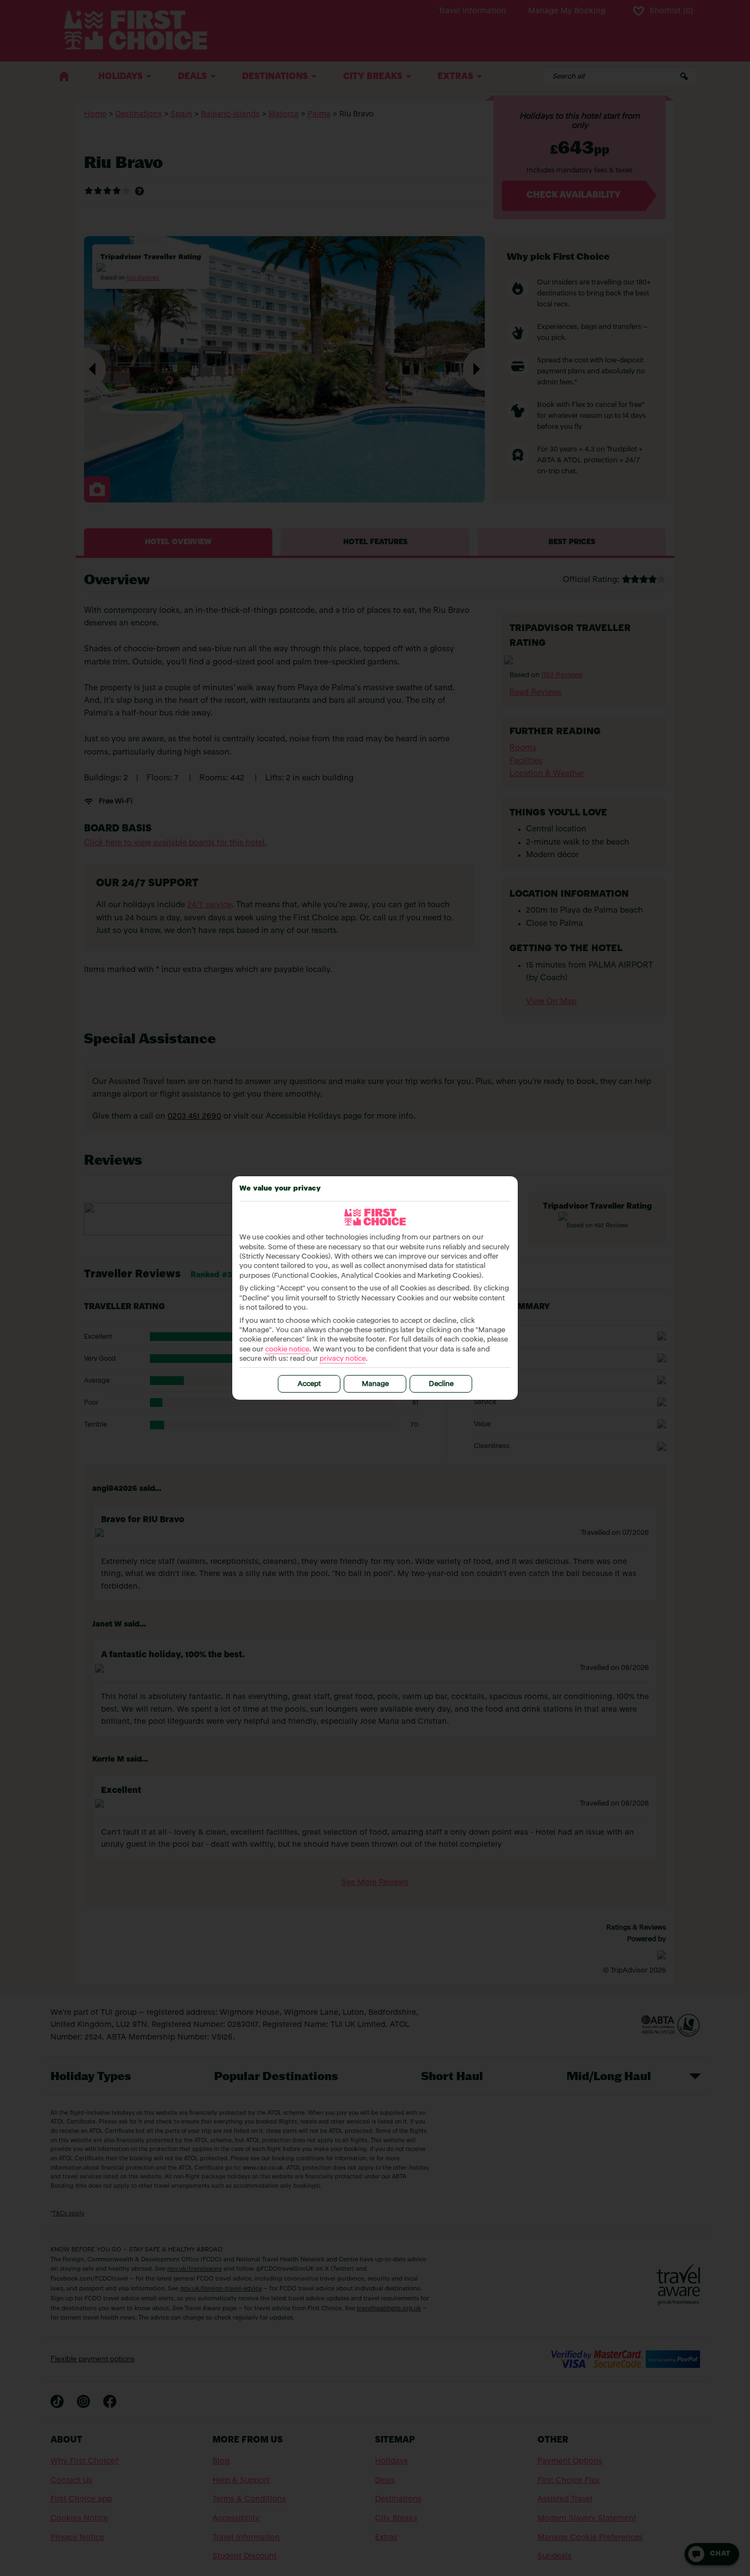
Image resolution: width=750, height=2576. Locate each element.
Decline (441, 1384)
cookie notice (287, 1350)
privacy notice (343, 1359)
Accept (309, 1384)
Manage (375, 1384)
